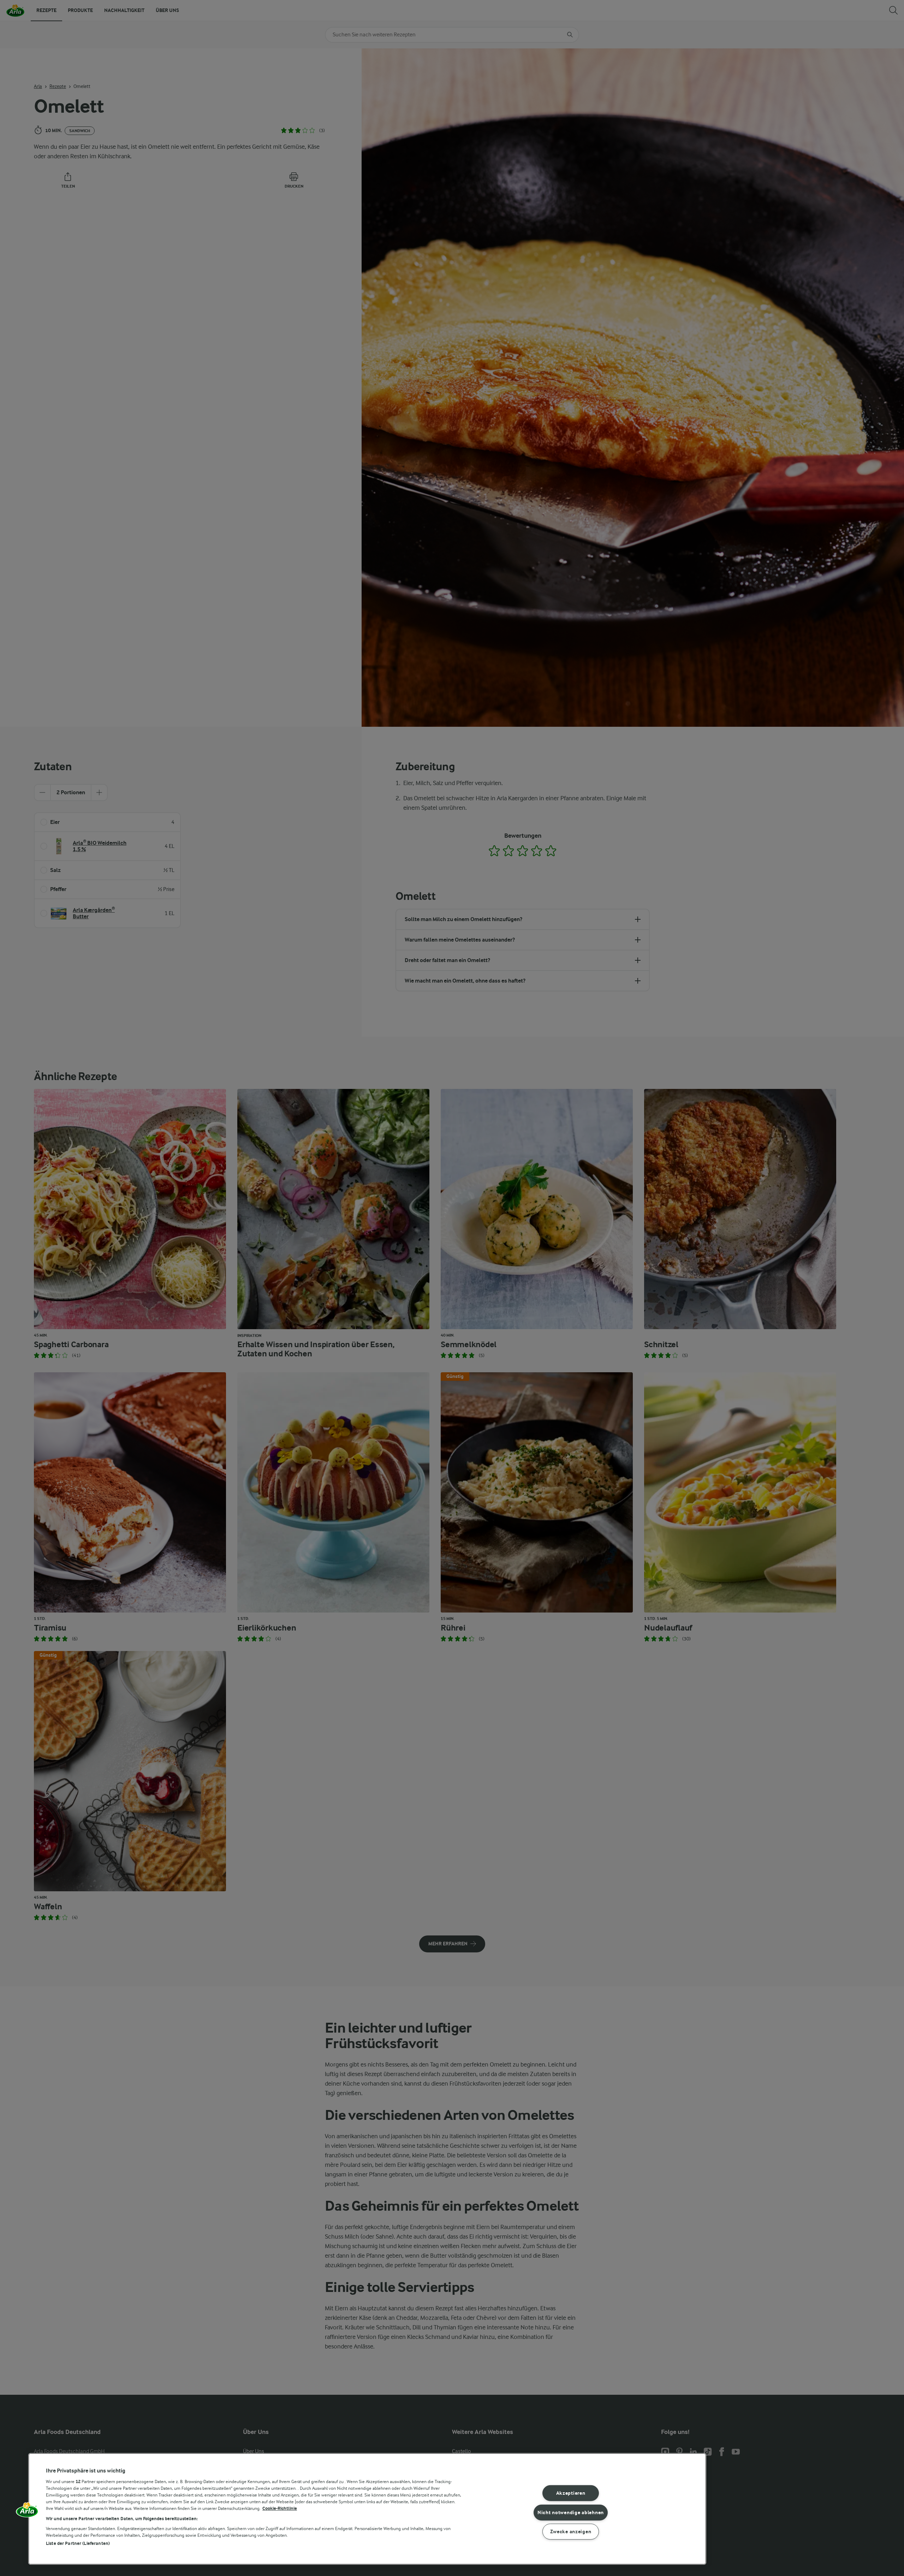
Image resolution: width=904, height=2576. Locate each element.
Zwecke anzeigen (571, 2532)
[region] (367, 2509)
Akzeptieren (571, 2493)
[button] (27, 2512)
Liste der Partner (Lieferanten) (78, 2543)
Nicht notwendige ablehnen (571, 2512)
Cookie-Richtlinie (280, 2508)
